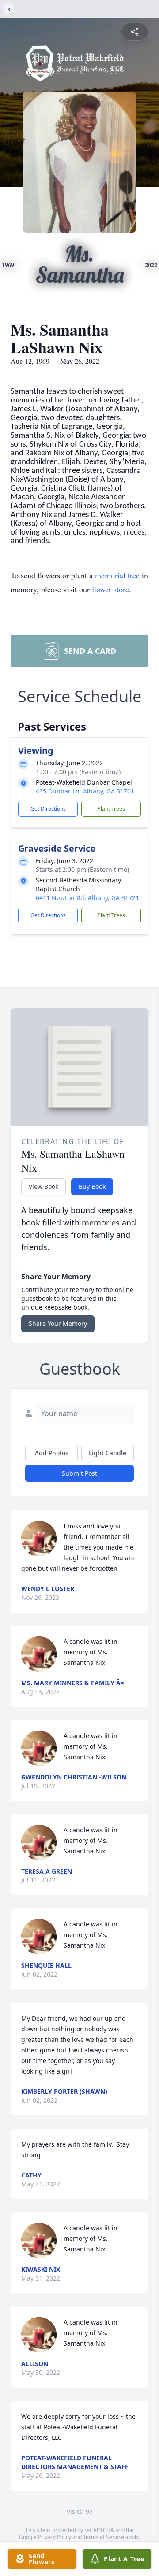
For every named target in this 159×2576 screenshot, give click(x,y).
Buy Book (92, 1187)
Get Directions (48, 809)
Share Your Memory (58, 1323)
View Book (44, 1187)
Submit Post (79, 1473)
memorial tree (117, 575)
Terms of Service (104, 2537)
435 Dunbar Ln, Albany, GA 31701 (85, 791)
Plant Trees (111, 809)
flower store (110, 589)
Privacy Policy (55, 2537)
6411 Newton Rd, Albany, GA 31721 (87, 898)
